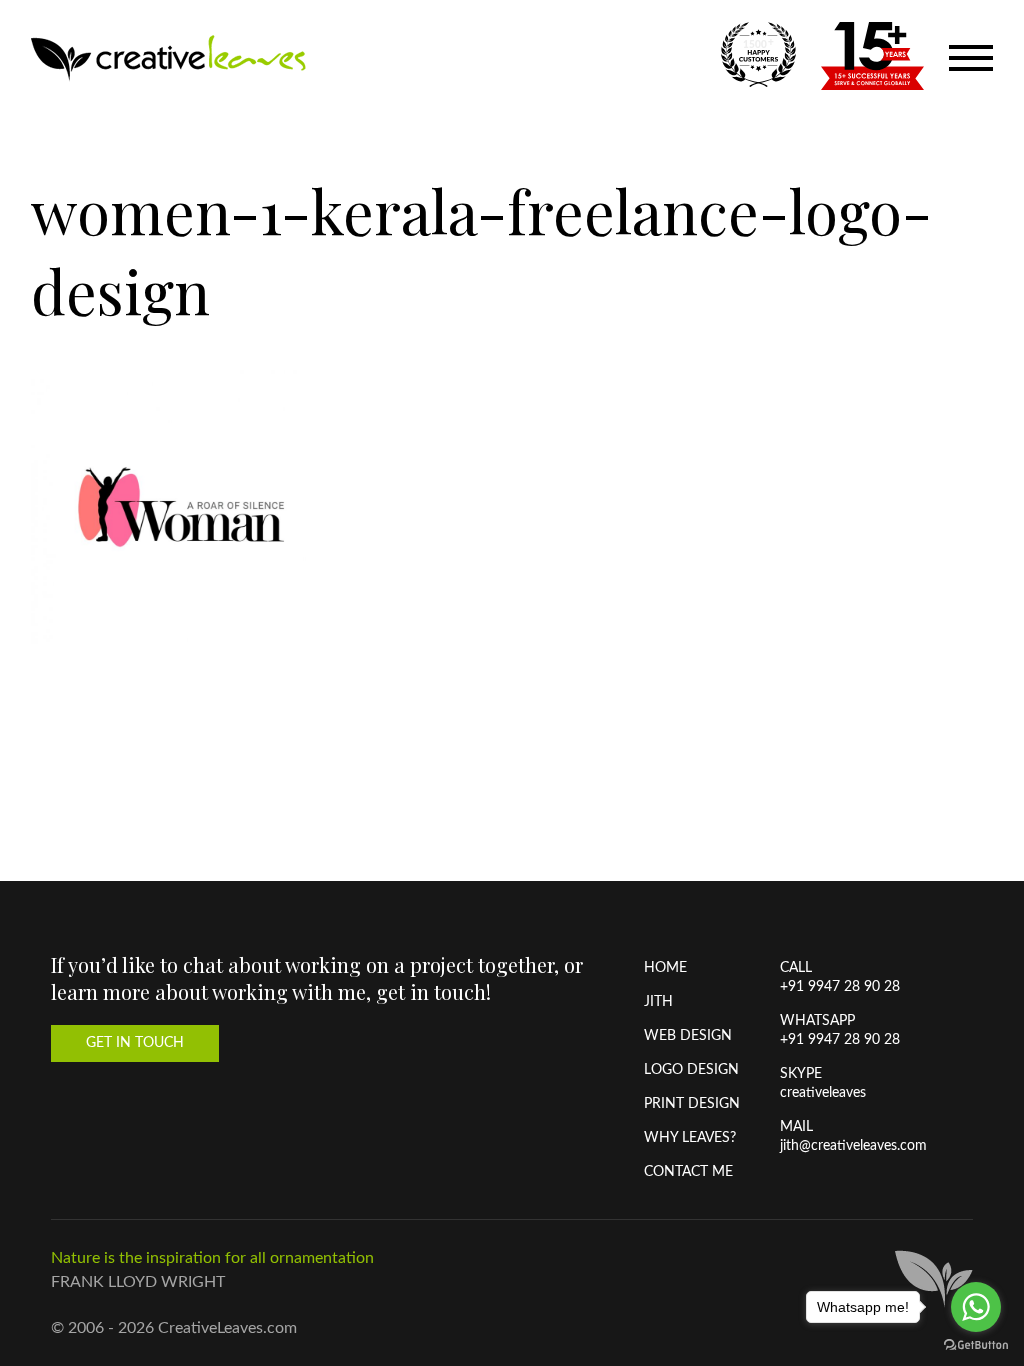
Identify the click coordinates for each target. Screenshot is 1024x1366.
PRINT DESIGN (692, 1104)
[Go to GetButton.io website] (976, 1345)
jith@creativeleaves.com (853, 1146)
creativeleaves (823, 1093)
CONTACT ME (688, 1172)
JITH (658, 1002)
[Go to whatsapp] (976, 1307)
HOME (665, 968)
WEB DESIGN (688, 1036)
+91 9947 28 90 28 (840, 987)
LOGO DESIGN (691, 1070)
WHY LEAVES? (690, 1138)
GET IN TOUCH (135, 1043)
